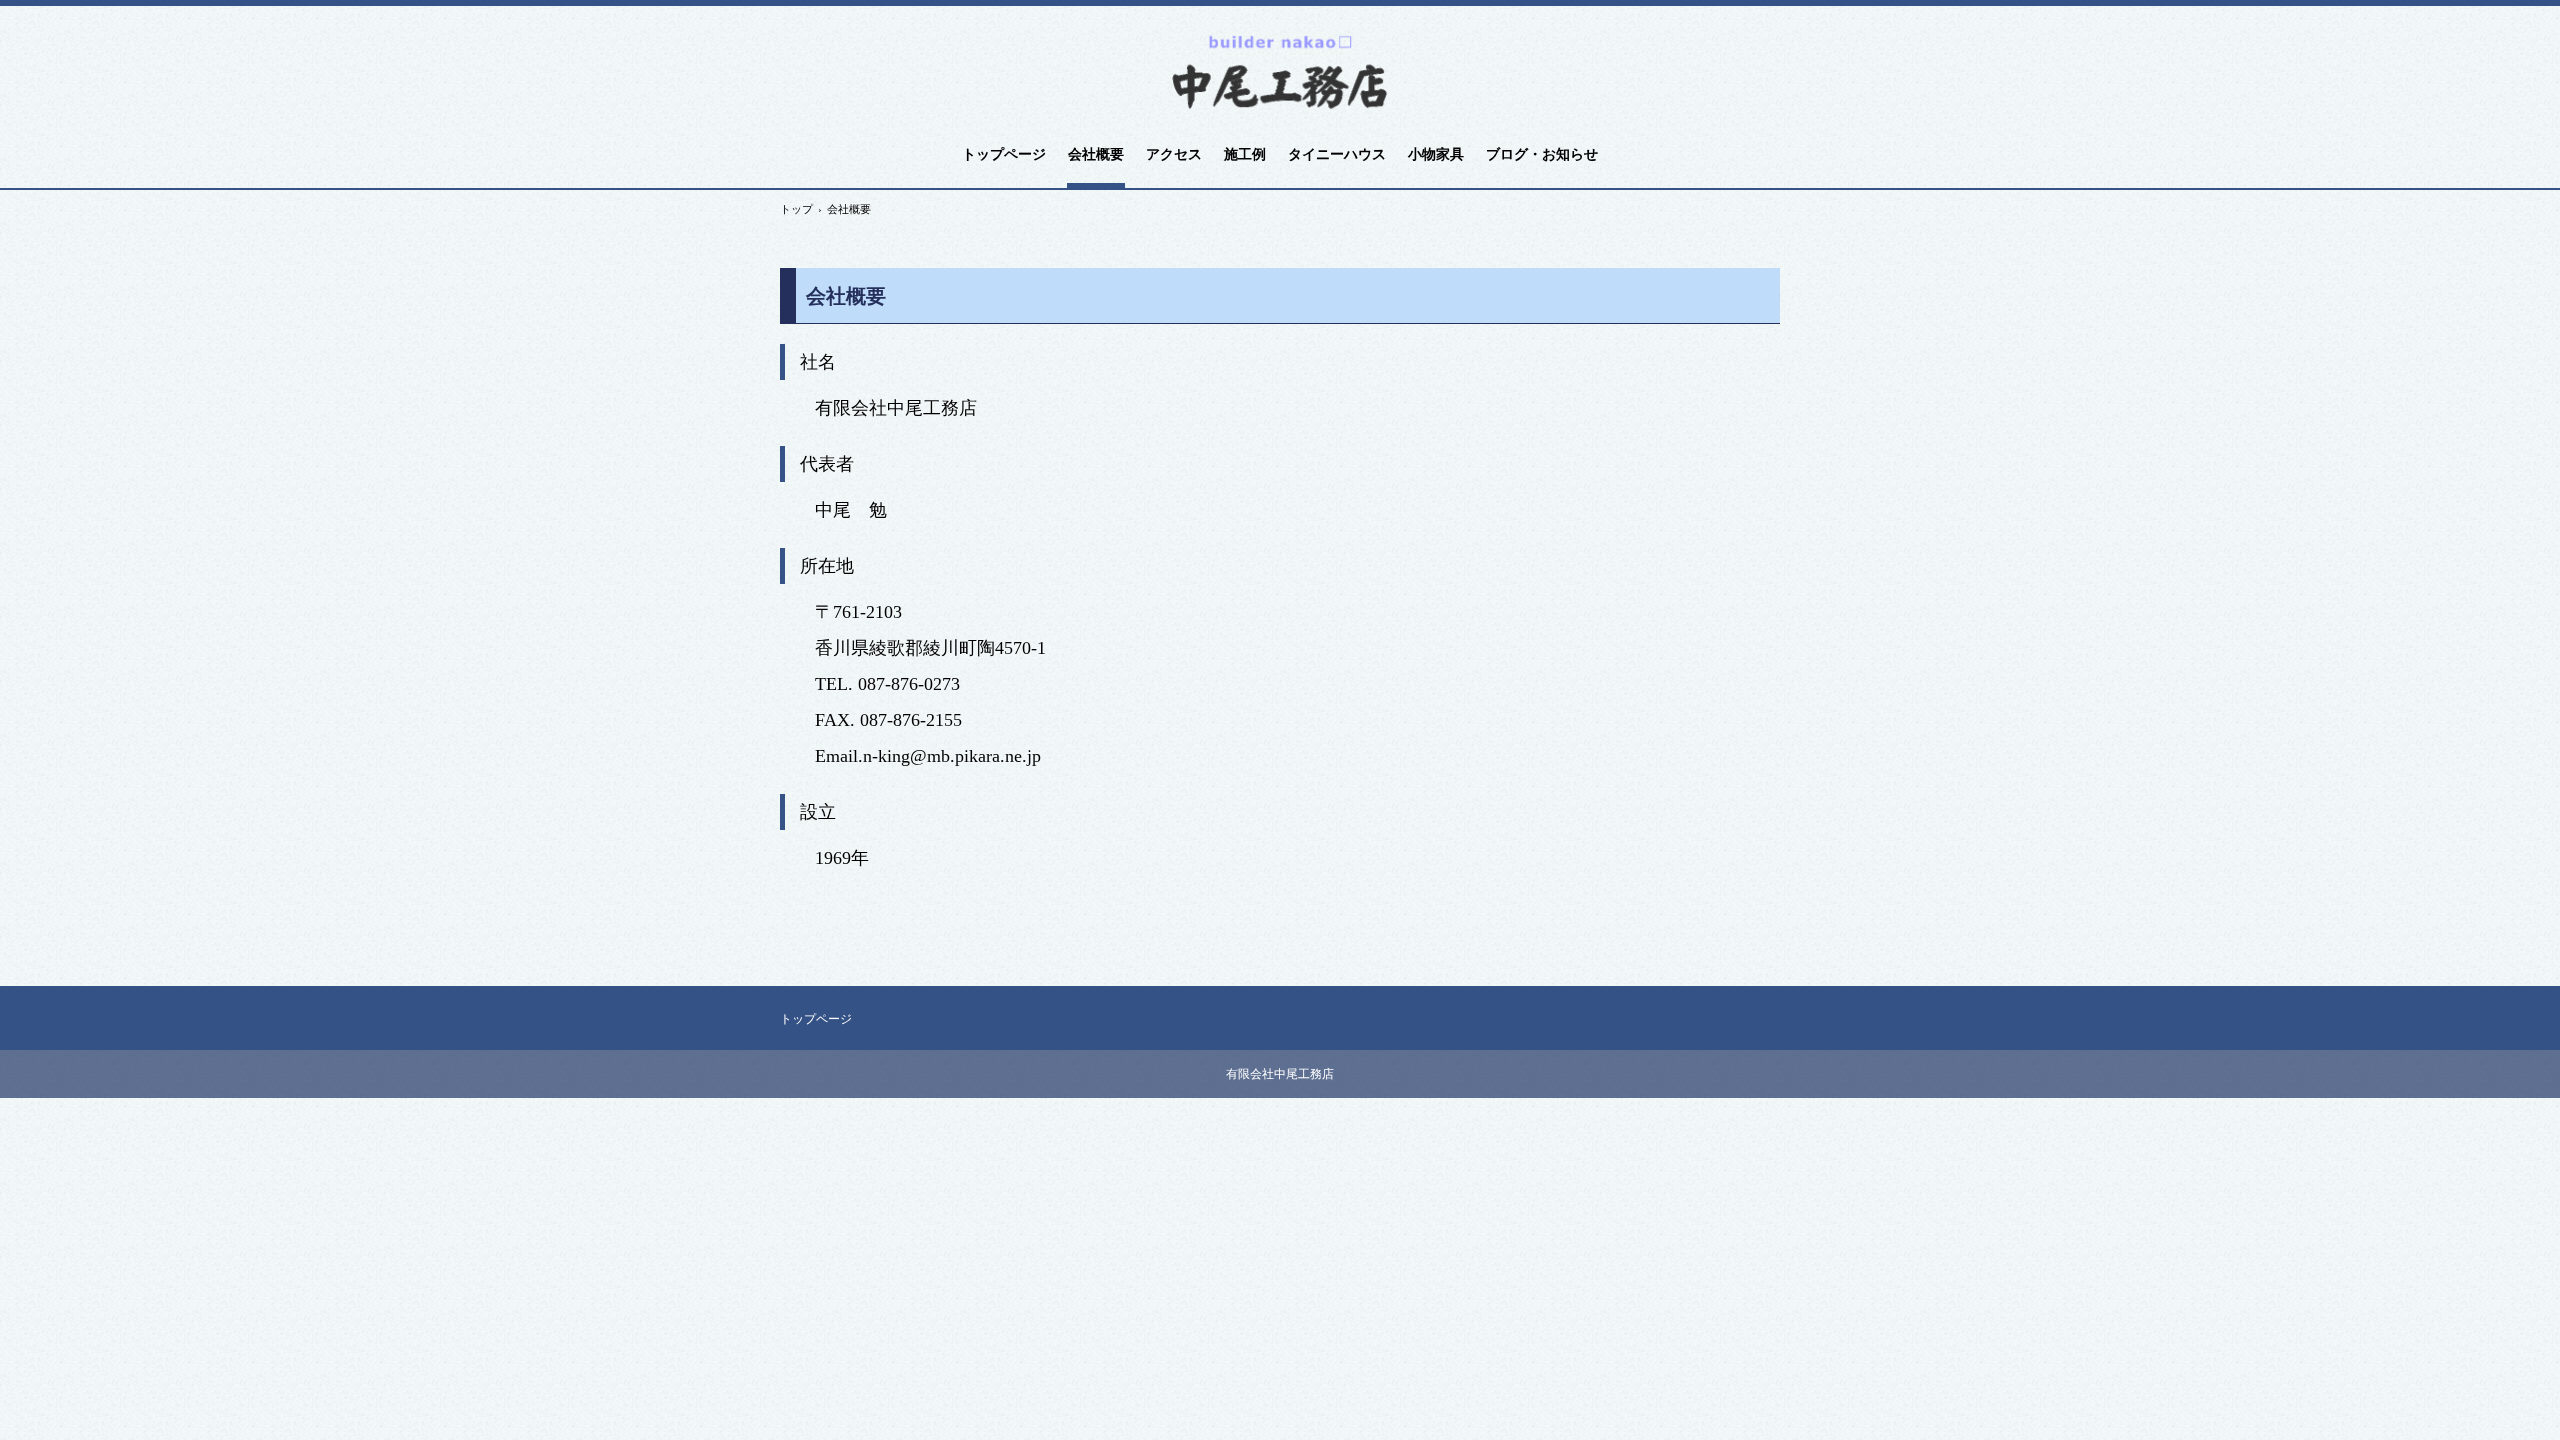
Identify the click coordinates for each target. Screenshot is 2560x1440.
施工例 (1245, 154)
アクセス (1174, 154)
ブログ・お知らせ (1542, 154)
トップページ (1004, 154)
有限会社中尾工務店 (1280, 72)
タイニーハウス (1337, 154)
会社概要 (1096, 154)
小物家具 (1436, 154)
